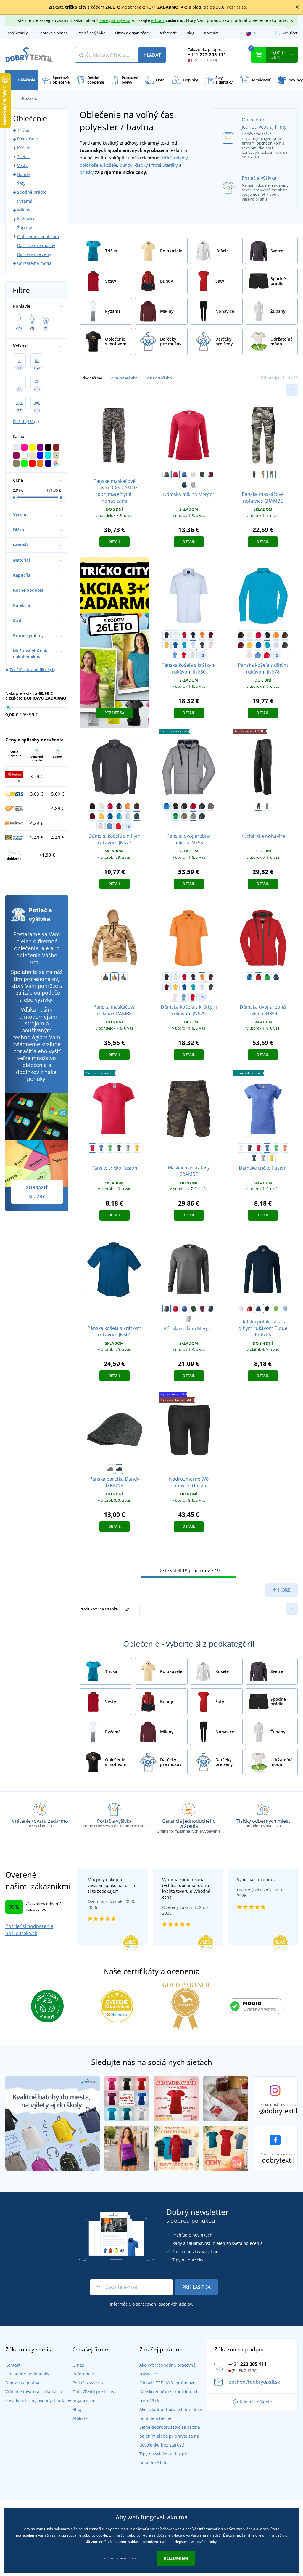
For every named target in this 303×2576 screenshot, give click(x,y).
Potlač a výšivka (91, 33)
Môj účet (290, 33)
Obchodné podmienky (27, 2374)
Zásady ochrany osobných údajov (38, 2401)
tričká (166, 158)
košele (111, 165)
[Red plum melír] (211, 475)
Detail (115, 542)
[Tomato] (184, 655)
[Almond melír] (193, 475)
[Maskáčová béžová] (263, 475)
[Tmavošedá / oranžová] (211, 806)
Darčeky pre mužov (36, 245)
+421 (207, 54)
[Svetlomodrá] (193, 645)
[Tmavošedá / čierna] (119, 1469)
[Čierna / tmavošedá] (184, 806)
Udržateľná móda (34, 263)
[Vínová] (211, 635)
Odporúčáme (91, 378)
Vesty (22, 165)
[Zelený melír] (110, 1148)
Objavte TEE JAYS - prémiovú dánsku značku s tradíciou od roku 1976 (168, 2392)
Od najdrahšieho (158, 378)
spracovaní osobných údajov (164, 2304)
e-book (158, 20)
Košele (24, 148)
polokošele (91, 165)
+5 (276, 655)
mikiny (181, 158)
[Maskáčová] (254, 475)
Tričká (23, 130)
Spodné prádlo (32, 192)
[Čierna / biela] (267, 806)
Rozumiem (176, 2558)
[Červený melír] (175, 475)
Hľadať (152, 55)
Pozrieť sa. (237, 7)
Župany (25, 228)
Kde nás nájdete (256, 2402)
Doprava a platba (53, 33)
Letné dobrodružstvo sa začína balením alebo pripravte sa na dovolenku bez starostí (170, 2436)
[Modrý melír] (184, 475)
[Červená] (184, 635)
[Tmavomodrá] (193, 635)
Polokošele (28, 139)
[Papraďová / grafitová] (175, 816)
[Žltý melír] (137, 1148)
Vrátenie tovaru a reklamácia (34, 2392)
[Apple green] (276, 1309)
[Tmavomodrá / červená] (202, 806)
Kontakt (211, 33)
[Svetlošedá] (193, 655)
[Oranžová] (202, 635)
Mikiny (24, 210)
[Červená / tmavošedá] (193, 806)
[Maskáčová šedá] (272, 475)
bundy (126, 165)
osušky (87, 172)
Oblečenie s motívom (38, 237)
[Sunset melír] (285, 1148)
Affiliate (80, 2418)
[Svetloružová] (211, 645)
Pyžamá (25, 201)
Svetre (23, 157)
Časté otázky (17, 33)
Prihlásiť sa (196, 2287)
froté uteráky (165, 165)
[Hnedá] (285, 635)
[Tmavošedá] (202, 645)
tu (146, 2558)
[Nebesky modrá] (285, 1309)
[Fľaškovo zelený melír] (202, 475)
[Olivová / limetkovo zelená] (184, 816)
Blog (191, 33)
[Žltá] (167, 645)
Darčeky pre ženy (34, 254)
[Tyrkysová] (184, 645)
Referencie (168, 33)
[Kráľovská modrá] (175, 645)
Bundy (24, 174)
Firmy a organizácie (132, 33)
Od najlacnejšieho (123, 378)
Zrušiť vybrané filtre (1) (32, 670)
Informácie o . (151, 2304)
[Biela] (175, 635)
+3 (202, 655)
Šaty (21, 183)
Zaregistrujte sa (115, 20)
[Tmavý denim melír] (184, 485)
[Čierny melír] (167, 475)
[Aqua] (175, 655)
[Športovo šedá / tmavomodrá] (193, 816)
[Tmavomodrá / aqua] (202, 816)
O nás (78, 2365)
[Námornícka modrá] (267, 1309)
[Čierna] (167, 635)
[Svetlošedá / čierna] (110, 1469)
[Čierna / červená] (175, 806)
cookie (102, 2535)
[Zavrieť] (297, 7)
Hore (284, 1590)
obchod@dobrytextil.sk (254, 2382)
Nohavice (26, 219)
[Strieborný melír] (193, 485)
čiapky (141, 165)
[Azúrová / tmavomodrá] (167, 806)
